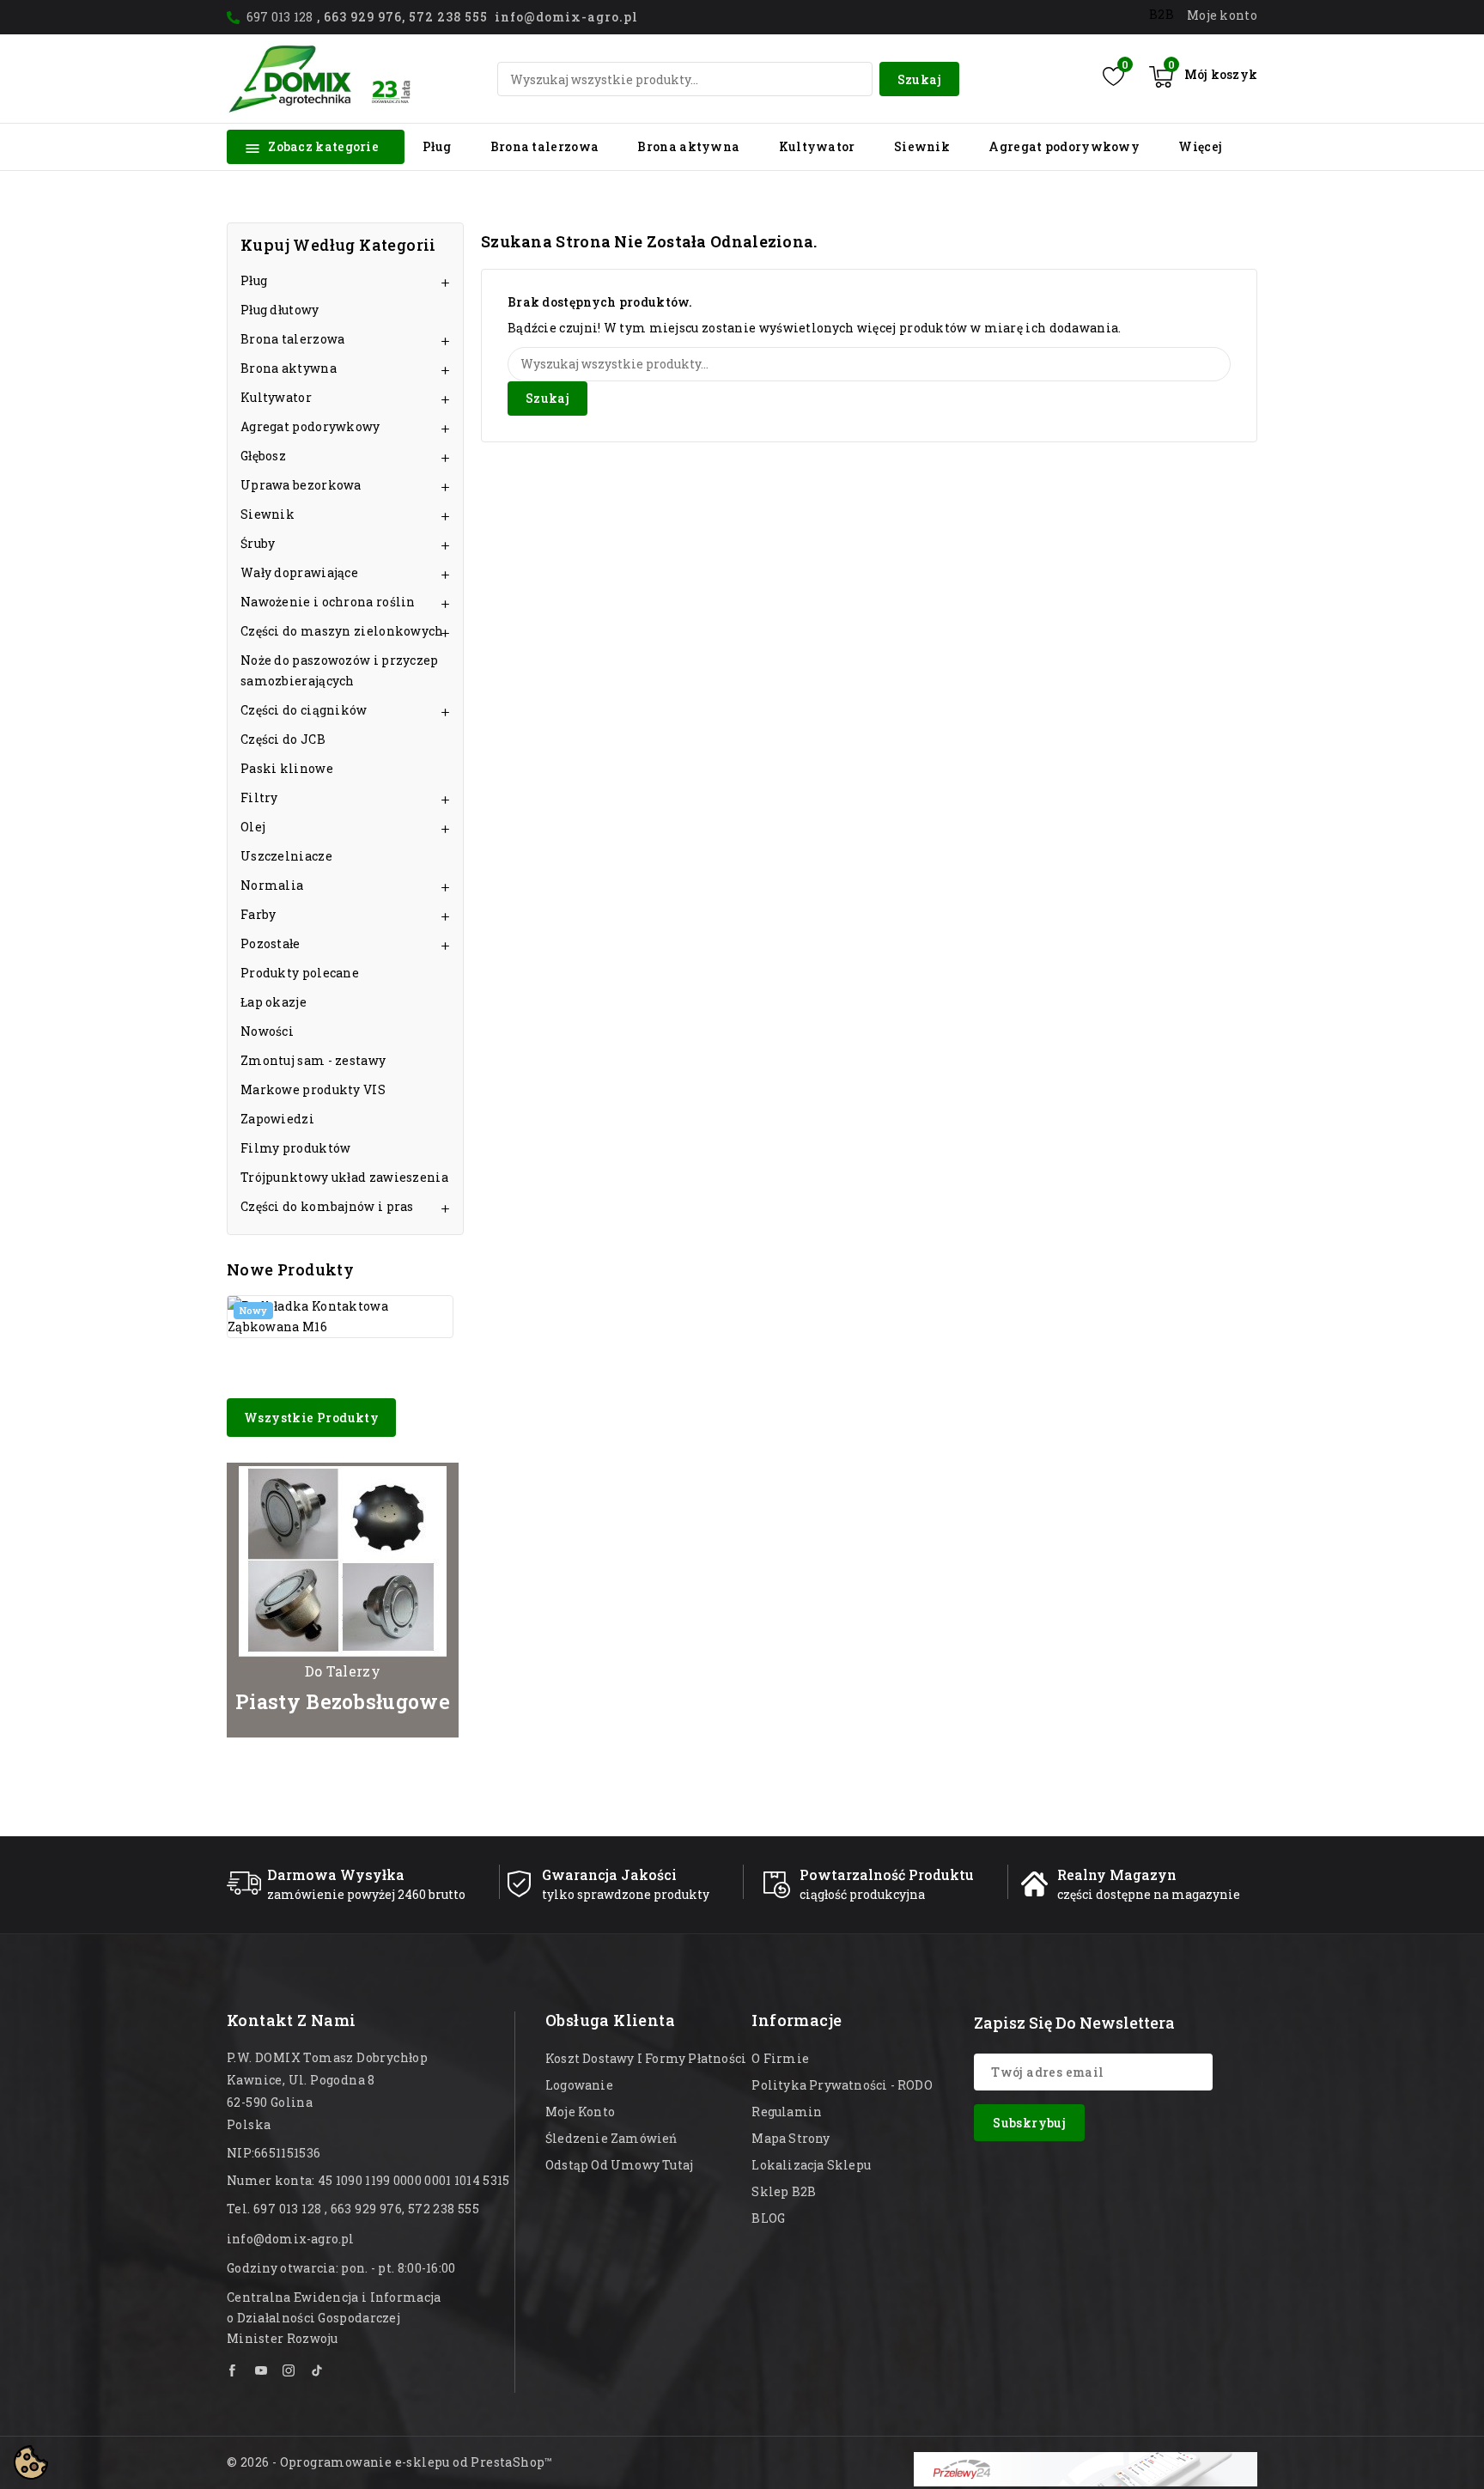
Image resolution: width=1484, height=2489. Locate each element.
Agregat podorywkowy (1064, 146)
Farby (258, 914)
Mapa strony (791, 2138)
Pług (437, 146)
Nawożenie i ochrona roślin (328, 602)
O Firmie (780, 2058)
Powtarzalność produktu (887, 1874)
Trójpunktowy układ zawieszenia (344, 1177)
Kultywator (817, 146)
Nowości (267, 1031)
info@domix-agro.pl (291, 2239)
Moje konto (580, 2112)
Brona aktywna (688, 146)
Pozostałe (271, 943)
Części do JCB (283, 739)
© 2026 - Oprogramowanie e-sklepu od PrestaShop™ (390, 2462)
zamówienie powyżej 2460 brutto (366, 1894)
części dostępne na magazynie (1149, 1894)
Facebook (234, 2370)
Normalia (272, 885)
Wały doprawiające (299, 572)
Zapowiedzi (277, 1119)
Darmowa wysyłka (336, 1874)
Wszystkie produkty (311, 1418)
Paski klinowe (287, 768)
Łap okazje (274, 1002)
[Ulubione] (1113, 76)
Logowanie (579, 2085)
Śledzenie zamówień (611, 2138)
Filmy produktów (296, 1148)
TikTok (317, 2370)
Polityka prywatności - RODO (842, 2085)
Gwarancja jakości (609, 1874)
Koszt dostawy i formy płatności (646, 2058)
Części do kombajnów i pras (327, 1206)
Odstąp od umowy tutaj (619, 2165)
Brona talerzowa (545, 146)
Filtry (259, 797)
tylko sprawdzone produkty (626, 1894)
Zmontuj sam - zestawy (313, 1060)
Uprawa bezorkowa (301, 485)
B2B (1162, 14)
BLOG (768, 2218)
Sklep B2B (784, 2191)
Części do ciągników (304, 710)
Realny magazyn (1117, 1874)
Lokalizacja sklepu (811, 2165)
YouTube (262, 2370)
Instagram (289, 2370)
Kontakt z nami (292, 2020)
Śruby (258, 543)
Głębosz (263, 456)
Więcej (1200, 146)
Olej (253, 827)
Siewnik (922, 146)
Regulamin (787, 2112)
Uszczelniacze (286, 856)
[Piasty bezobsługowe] (343, 1600)
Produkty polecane (300, 973)
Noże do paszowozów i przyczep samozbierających (340, 670)
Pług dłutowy (280, 310)
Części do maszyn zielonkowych (342, 631)
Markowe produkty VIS (313, 1089)
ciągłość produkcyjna (862, 1894)
